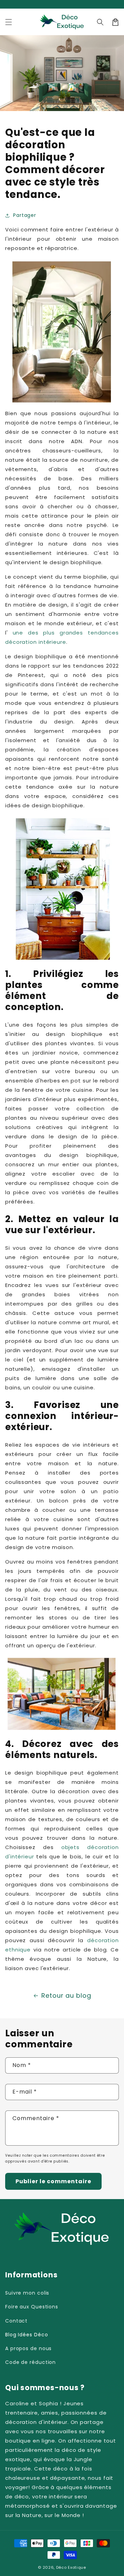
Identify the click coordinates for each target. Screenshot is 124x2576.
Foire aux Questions (32, 2307)
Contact (16, 2321)
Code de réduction (30, 2362)
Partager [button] (25, 215)
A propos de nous (28, 2348)
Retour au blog (66, 1995)
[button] (9, 22)
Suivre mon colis (27, 2293)
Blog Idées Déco (27, 2335)
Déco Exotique (71, 2567)
